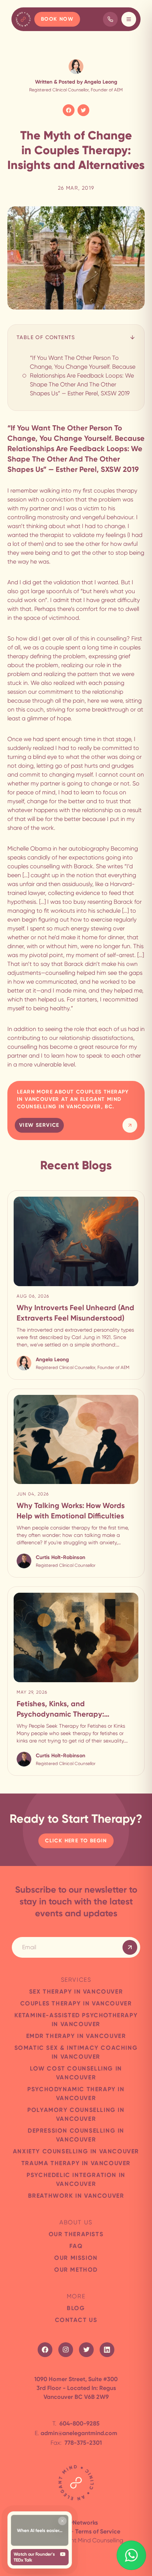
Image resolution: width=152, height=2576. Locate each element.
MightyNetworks (76, 2523)
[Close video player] (62, 2521)
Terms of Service (98, 2531)
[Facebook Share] (69, 110)
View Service (39, 1125)
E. (76, 2433)
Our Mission (76, 2258)
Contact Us (76, 2320)
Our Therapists (76, 2234)
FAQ (76, 2246)
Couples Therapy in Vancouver (76, 2003)
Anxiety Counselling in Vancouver (76, 2151)
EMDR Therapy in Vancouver (76, 2036)
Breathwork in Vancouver (76, 2196)
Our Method (76, 2270)
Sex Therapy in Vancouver (76, 1992)
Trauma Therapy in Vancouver (76, 2163)
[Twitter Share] (83, 110)
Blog (76, 2308)
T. (76, 2423)
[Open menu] (129, 19)
